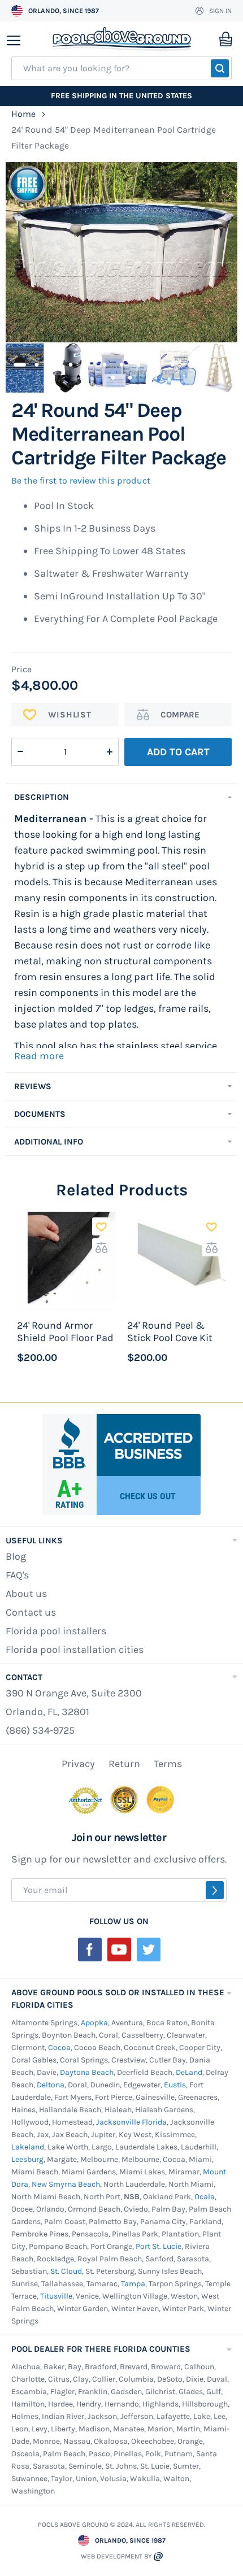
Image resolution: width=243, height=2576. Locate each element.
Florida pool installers (56, 1631)
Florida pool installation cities (75, 1650)
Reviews (33, 1086)
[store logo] (122, 39)
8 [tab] (138, 363)
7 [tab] (121, 363)
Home (23, 114)
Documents (40, 1114)
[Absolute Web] (158, 2557)
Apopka (94, 2023)
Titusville (56, 2296)
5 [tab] (88, 363)
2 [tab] (37, 363)
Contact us (31, 1612)
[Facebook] (90, 1950)
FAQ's (17, 1575)
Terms (168, 1764)
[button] (101, 1226)
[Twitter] (149, 1950)
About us (26, 1594)
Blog (16, 1556)
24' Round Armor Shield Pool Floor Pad (65, 1331)
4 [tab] (71, 363)
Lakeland (28, 2147)
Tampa (133, 2284)
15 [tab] (130, 376)
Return (124, 1764)
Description (42, 797)
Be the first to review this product (81, 480)
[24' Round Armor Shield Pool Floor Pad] (66, 1261)
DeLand (189, 2072)
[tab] (121, 797)
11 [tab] (189, 363)
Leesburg (27, 2159)
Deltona (51, 2085)
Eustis (175, 2085)
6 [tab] (105, 363)
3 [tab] (54, 363)
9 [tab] (155, 363)
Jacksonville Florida (131, 2122)
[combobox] (121, 68)
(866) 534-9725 (40, 1730)
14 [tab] (113, 376)
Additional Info (49, 1142)
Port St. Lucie (159, 2246)
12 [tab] (206, 363)
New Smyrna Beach (66, 2184)
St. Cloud (66, 2271)
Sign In (220, 11)
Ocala (205, 2197)
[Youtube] (119, 1950)
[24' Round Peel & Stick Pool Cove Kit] (177, 1261)
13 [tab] (223, 363)
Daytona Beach (87, 2072)
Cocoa (59, 2048)
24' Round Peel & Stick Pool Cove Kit (170, 1331)
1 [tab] (20, 363)
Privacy (78, 1764)
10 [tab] (172, 363)
